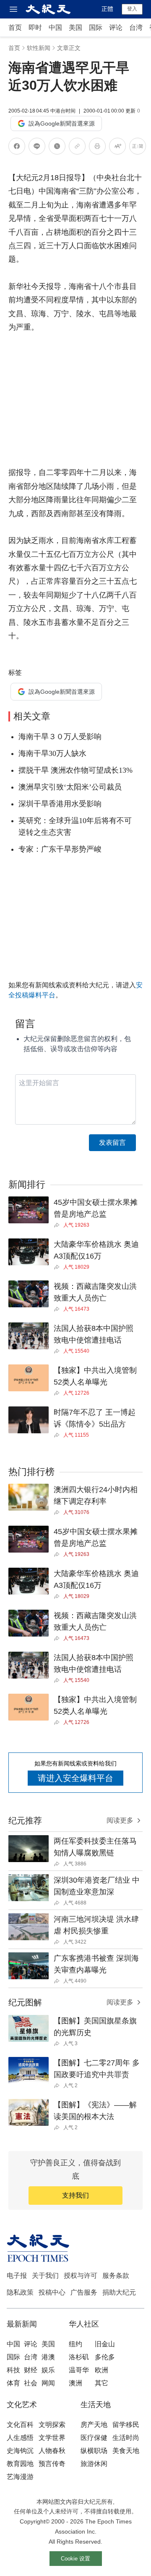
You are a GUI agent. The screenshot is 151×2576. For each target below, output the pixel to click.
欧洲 (102, 2370)
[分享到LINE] (37, 148)
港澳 (48, 2357)
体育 (13, 2383)
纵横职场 (94, 2451)
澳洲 (75, 2383)
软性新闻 (39, 48)
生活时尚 (126, 2438)
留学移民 (126, 2425)
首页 (15, 28)
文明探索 (52, 2425)
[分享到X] (57, 148)
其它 (102, 2383)
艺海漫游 (20, 2477)
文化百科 (20, 2425)
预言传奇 (52, 2464)
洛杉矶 (79, 2357)
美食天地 (126, 2451)
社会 (31, 2383)
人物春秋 (52, 2451)
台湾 (136, 28)
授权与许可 (81, 2276)
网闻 (48, 2383)
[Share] (59, 1225)
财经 (31, 2370)
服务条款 (116, 2276)
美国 (75, 28)
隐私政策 (20, 2292)
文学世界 (52, 2438)
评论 (116, 28)
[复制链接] (77, 146)
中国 (55, 28)
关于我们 (45, 2276)
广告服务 (84, 2292)
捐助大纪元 (119, 2292)
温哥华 (79, 2370)
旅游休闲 (94, 2464)
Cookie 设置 (75, 2559)
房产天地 (94, 2425)
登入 (132, 9)
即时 (35, 28)
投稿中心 (52, 2292)
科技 (13, 2370)
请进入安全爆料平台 (75, 1778)
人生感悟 (20, 2438)
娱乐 (48, 2370)
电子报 (17, 2276)
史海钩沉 (20, 2451)
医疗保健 (94, 2438)
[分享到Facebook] (17, 148)
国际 (96, 28)
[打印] (97, 148)
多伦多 (105, 2357)
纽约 (75, 2344)
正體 (107, 9)
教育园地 (20, 2464)
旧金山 (105, 2344)
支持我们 (75, 2195)
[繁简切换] (138, 148)
